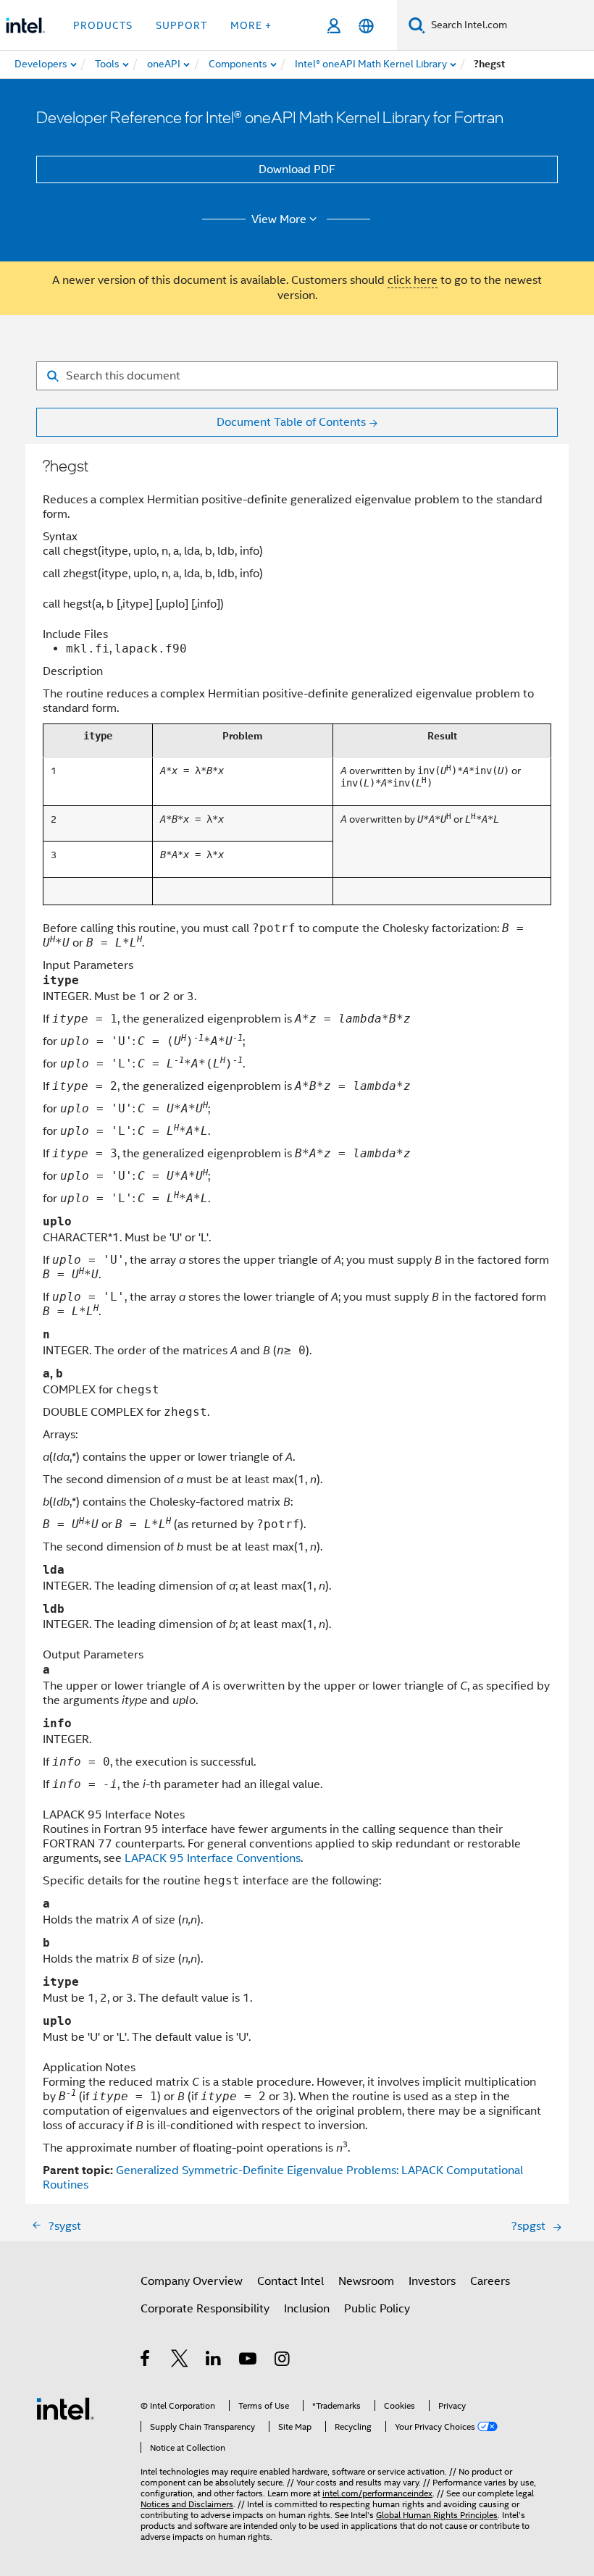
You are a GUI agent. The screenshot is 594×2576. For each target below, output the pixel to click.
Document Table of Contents (291, 422)
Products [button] (103, 25)
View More (279, 219)
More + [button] (251, 25)
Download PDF (297, 169)
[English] (366, 26)
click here (413, 280)
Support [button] (181, 25)
